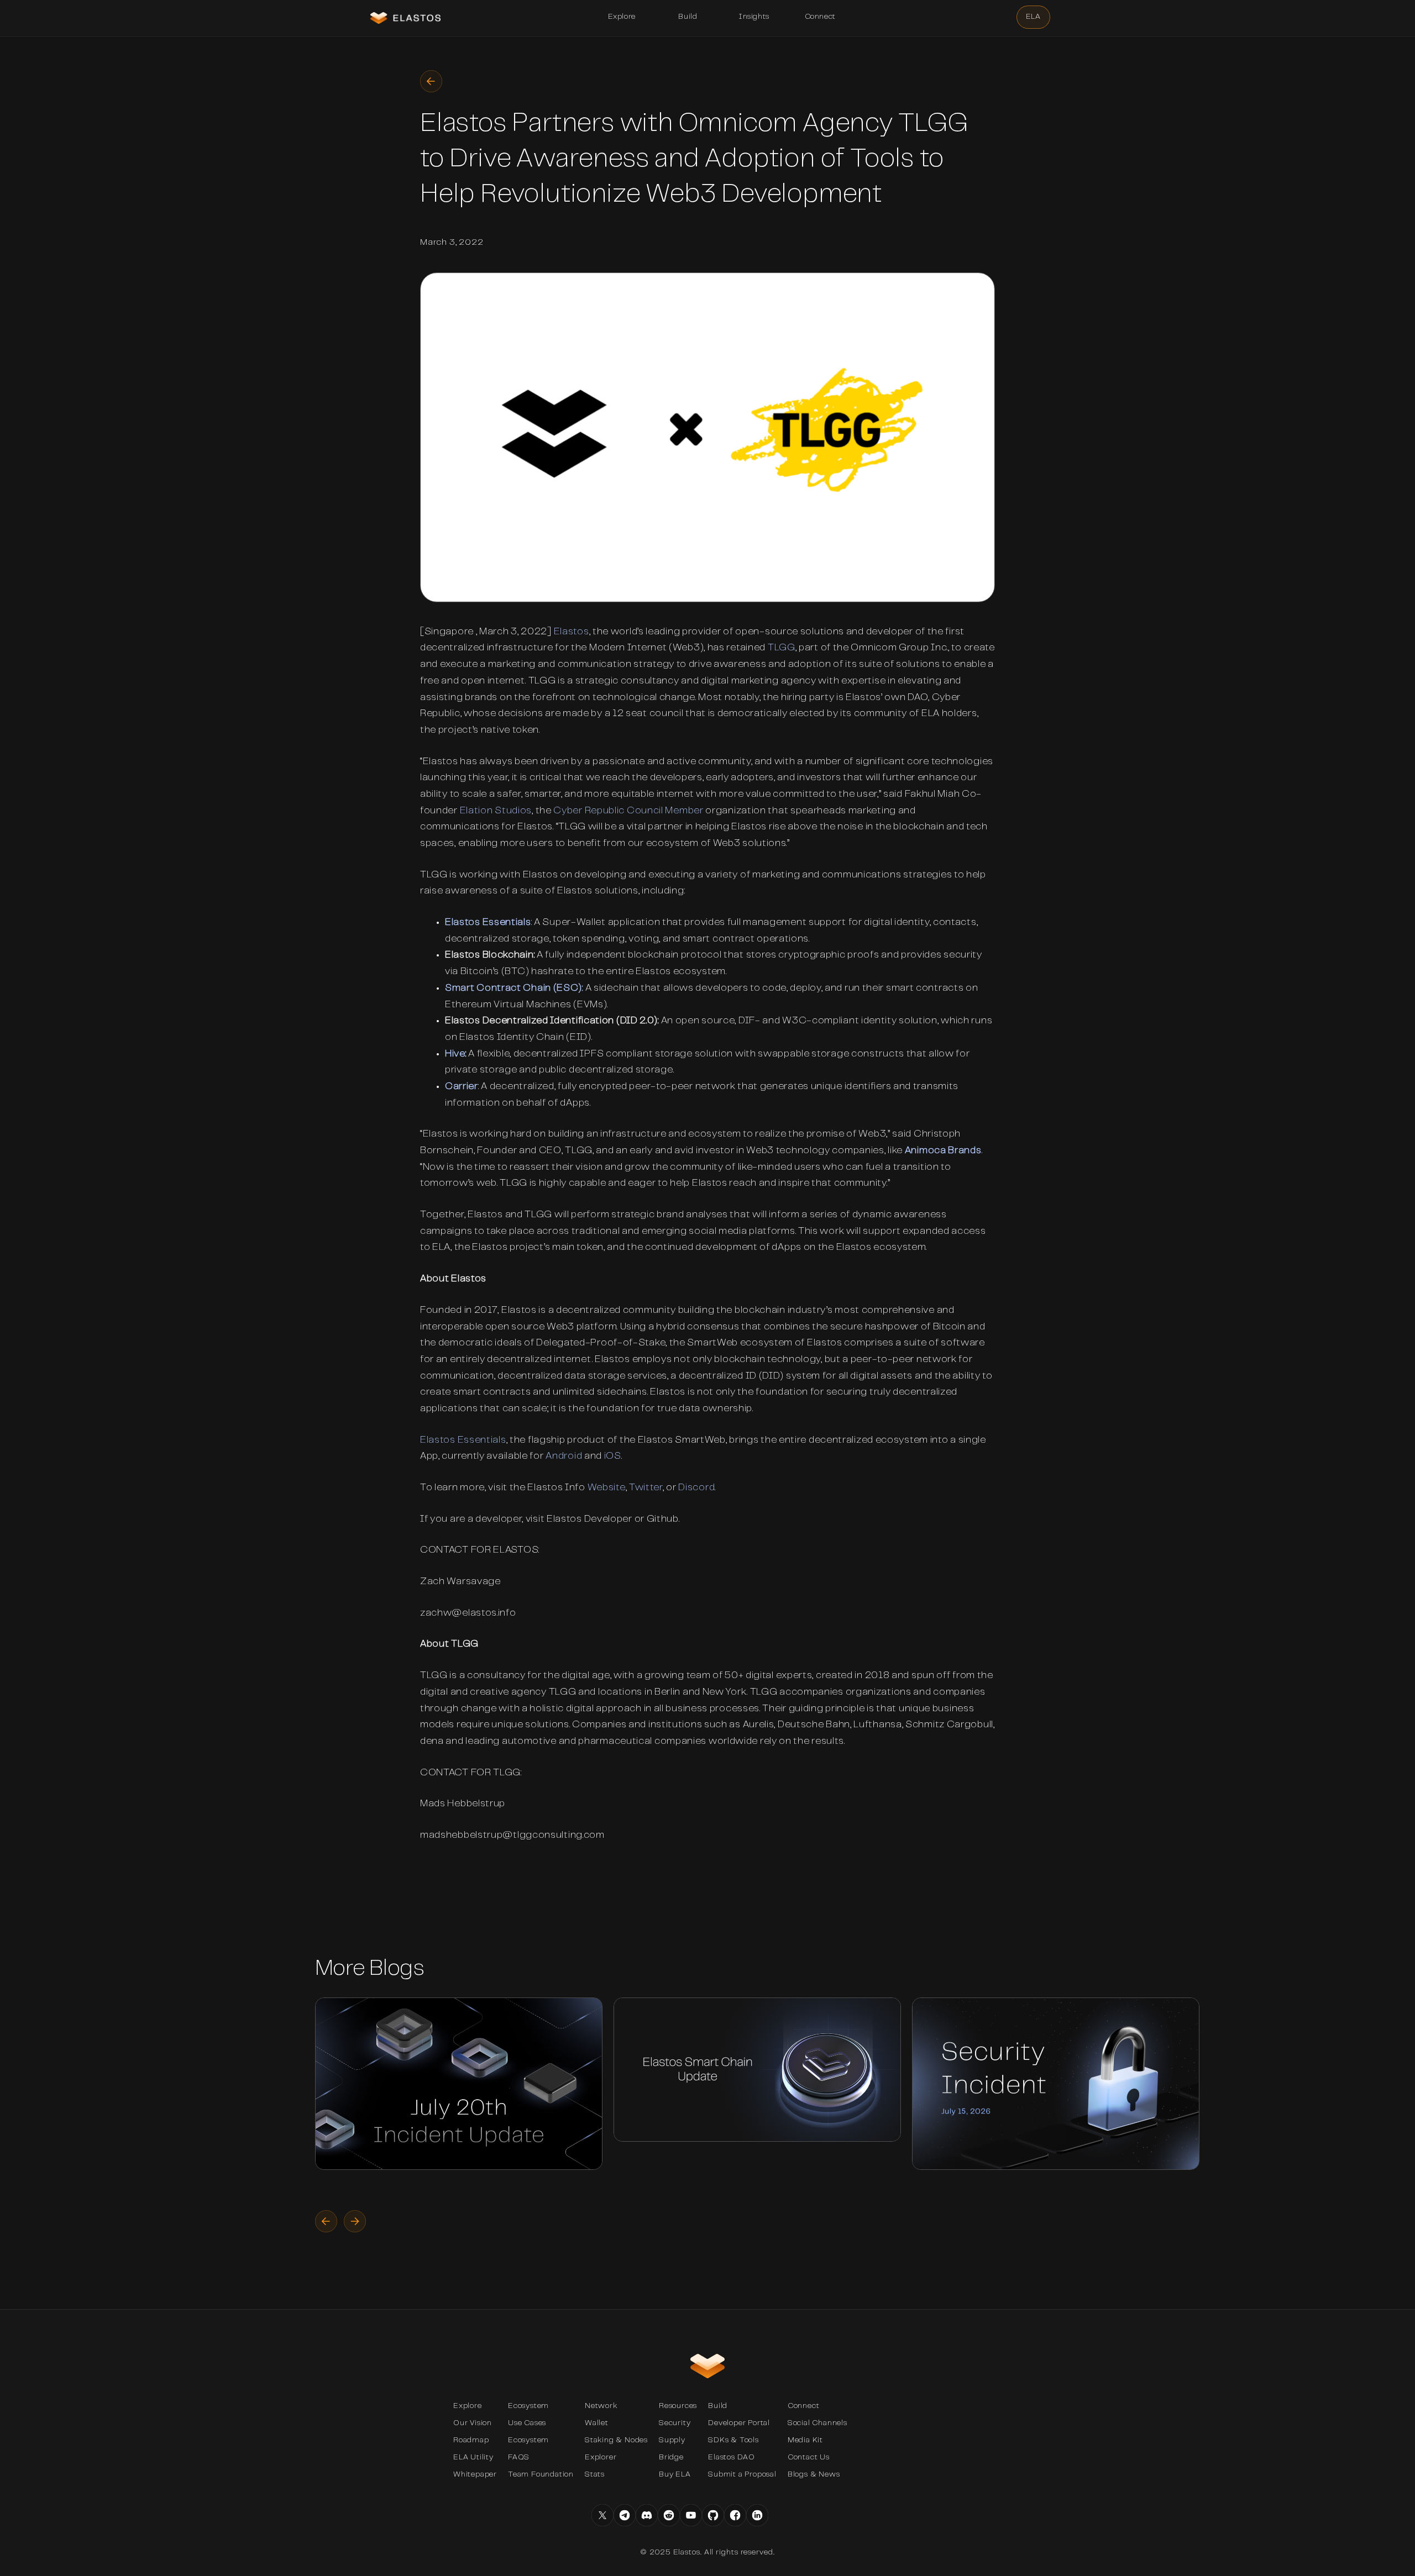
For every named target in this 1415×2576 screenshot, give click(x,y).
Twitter (646, 1488)
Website (607, 1488)
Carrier (462, 1087)
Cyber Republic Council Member (628, 811)
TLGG (782, 648)
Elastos (572, 632)
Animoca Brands (943, 1151)
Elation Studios (496, 811)
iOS (613, 1457)
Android (564, 1457)
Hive (455, 1054)
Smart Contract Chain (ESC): (514, 989)
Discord (696, 1488)
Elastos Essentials (488, 923)
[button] (622, 17)
